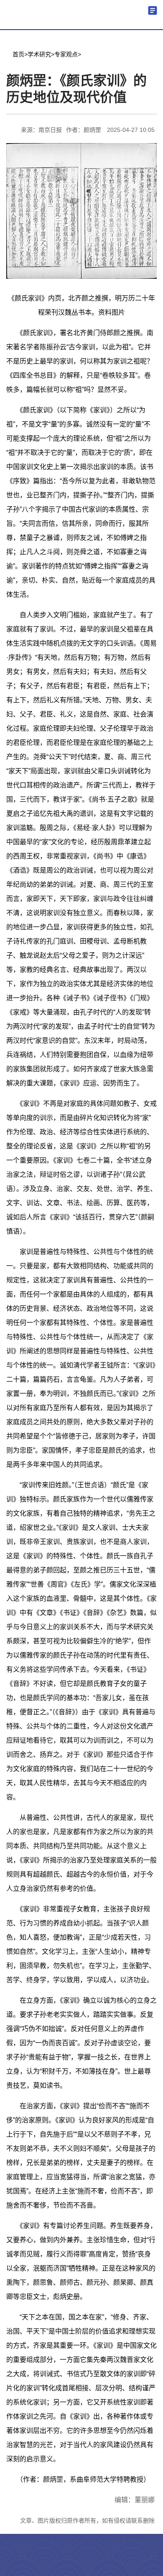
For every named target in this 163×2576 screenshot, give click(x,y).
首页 (18, 54)
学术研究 (39, 54)
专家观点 (66, 54)
